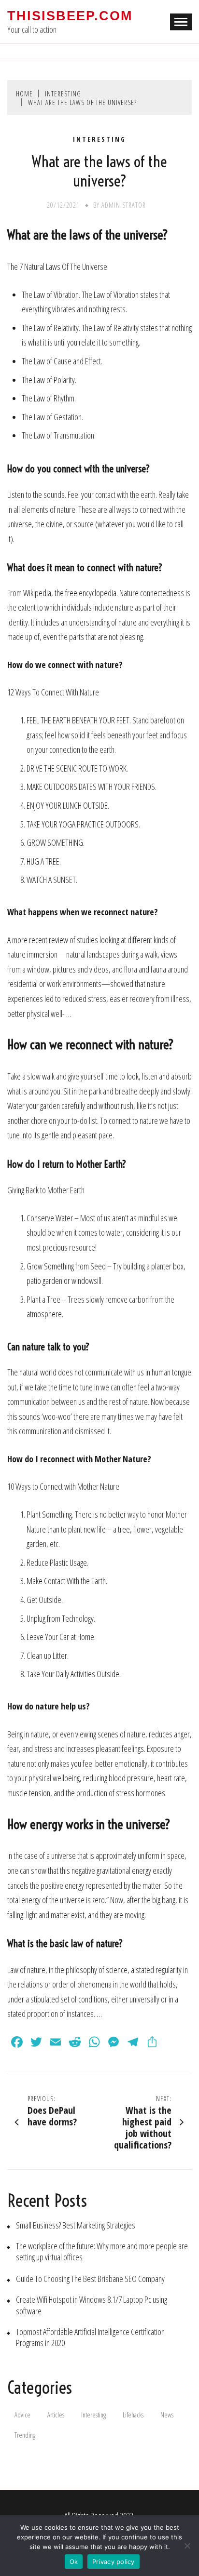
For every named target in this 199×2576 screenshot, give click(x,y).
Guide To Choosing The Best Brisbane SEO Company (90, 2279)
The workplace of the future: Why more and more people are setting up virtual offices (102, 2252)
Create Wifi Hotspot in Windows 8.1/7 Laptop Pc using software (92, 2305)
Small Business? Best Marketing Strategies (76, 2225)
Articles (56, 2415)
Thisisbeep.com (70, 16)
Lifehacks (133, 2415)
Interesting (99, 139)
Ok (74, 2562)
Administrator (124, 205)
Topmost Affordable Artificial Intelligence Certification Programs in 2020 (90, 2337)
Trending (25, 2435)
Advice (22, 2415)
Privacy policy (114, 2562)
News (167, 2415)
